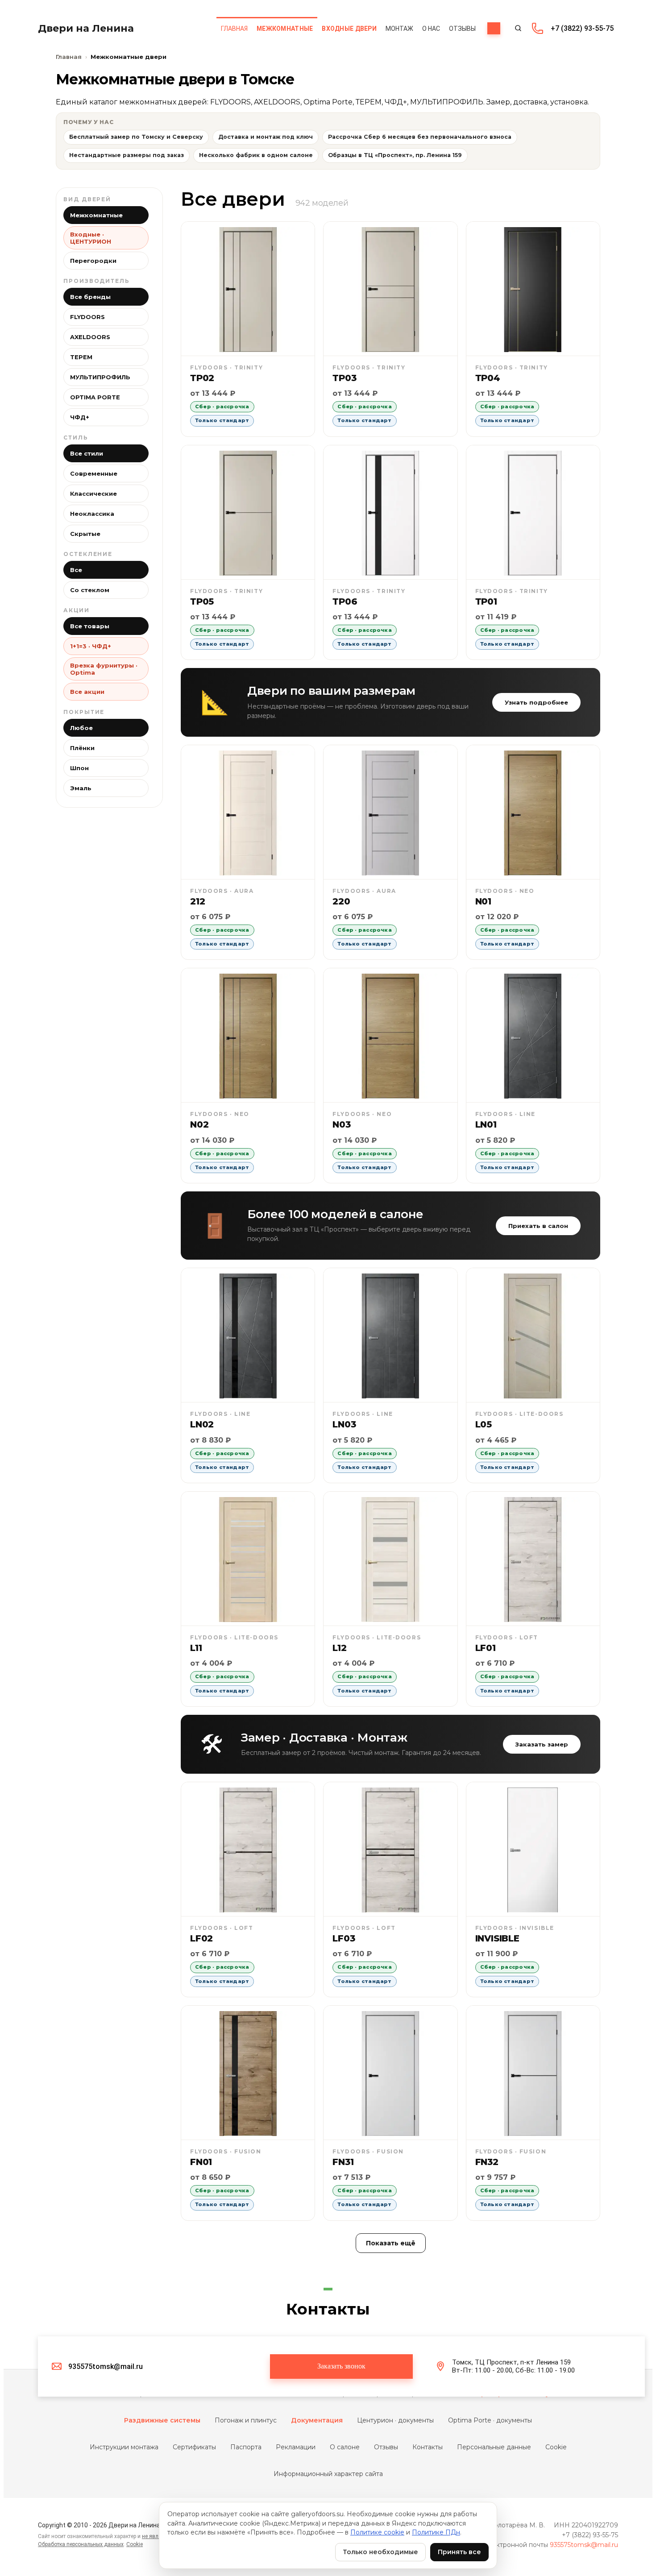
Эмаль (81, 788)
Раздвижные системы (162, 2420)
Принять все (459, 2552)
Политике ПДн (436, 2532)
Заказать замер (542, 1744)
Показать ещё (391, 2243)
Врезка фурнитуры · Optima (104, 669)
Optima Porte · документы (490, 2420)
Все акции (87, 692)
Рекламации (296, 2447)
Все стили (87, 453)
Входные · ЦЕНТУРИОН (91, 238)
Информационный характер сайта (328, 2474)
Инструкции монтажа (124, 2447)
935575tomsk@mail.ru (584, 2545)
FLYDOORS (87, 317)
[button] (341, 2367)
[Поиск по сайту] (518, 28)
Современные (94, 473)
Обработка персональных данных (81, 2544)
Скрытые (85, 534)
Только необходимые (380, 2552)
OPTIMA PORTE (95, 397)
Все (76, 570)
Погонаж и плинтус (246, 2420)
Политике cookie (377, 2532)
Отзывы (386, 2447)
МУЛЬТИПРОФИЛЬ (100, 377)
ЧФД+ (80, 417)
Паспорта (246, 2447)
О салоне (345, 2447)
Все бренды (90, 297)
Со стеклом (90, 590)
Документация (317, 2420)
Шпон (79, 768)
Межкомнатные (96, 215)
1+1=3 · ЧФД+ (91, 646)
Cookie (556, 2447)
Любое (81, 728)
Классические (93, 494)
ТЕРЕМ (81, 357)
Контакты (428, 2447)
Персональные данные (494, 2447)
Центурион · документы (395, 2420)
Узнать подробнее (536, 702)
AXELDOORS (90, 337)
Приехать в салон (538, 1226)
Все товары (90, 626)
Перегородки (93, 261)
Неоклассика (92, 514)
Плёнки (82, 748)
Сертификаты (194, 2447)
